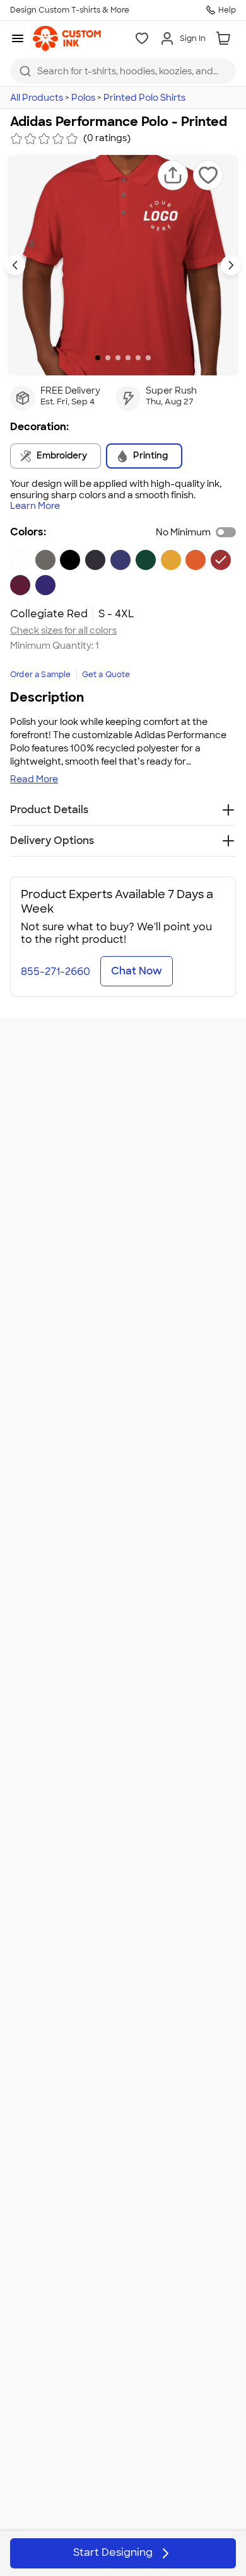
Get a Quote (106, 675)
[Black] (70, 560)
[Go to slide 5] (138, 358)
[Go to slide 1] (98, 358)
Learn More (35, 506)
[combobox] (123, 71)
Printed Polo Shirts (144, 98)
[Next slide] (231, 265)
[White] (20, 560)
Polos (83, 98)
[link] (67, 38)
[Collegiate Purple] (45, 585)
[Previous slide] (15, 265)
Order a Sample (41, 675)
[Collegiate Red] (221, 560)
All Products (37, 98)
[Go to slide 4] (128, 358)
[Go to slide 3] (118, 358)
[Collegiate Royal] (120, 560)
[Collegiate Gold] (171, 560)
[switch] (226, 532)
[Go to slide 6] (148, 358)
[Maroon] (20, 585)
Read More (34, 779)
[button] (173, 175)
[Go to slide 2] (108, 358)
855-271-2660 (56, 972)
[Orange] (196, 560)
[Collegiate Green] (146, 560)
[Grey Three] (45, 560)
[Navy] (95, 560)
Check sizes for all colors (63, 631)
